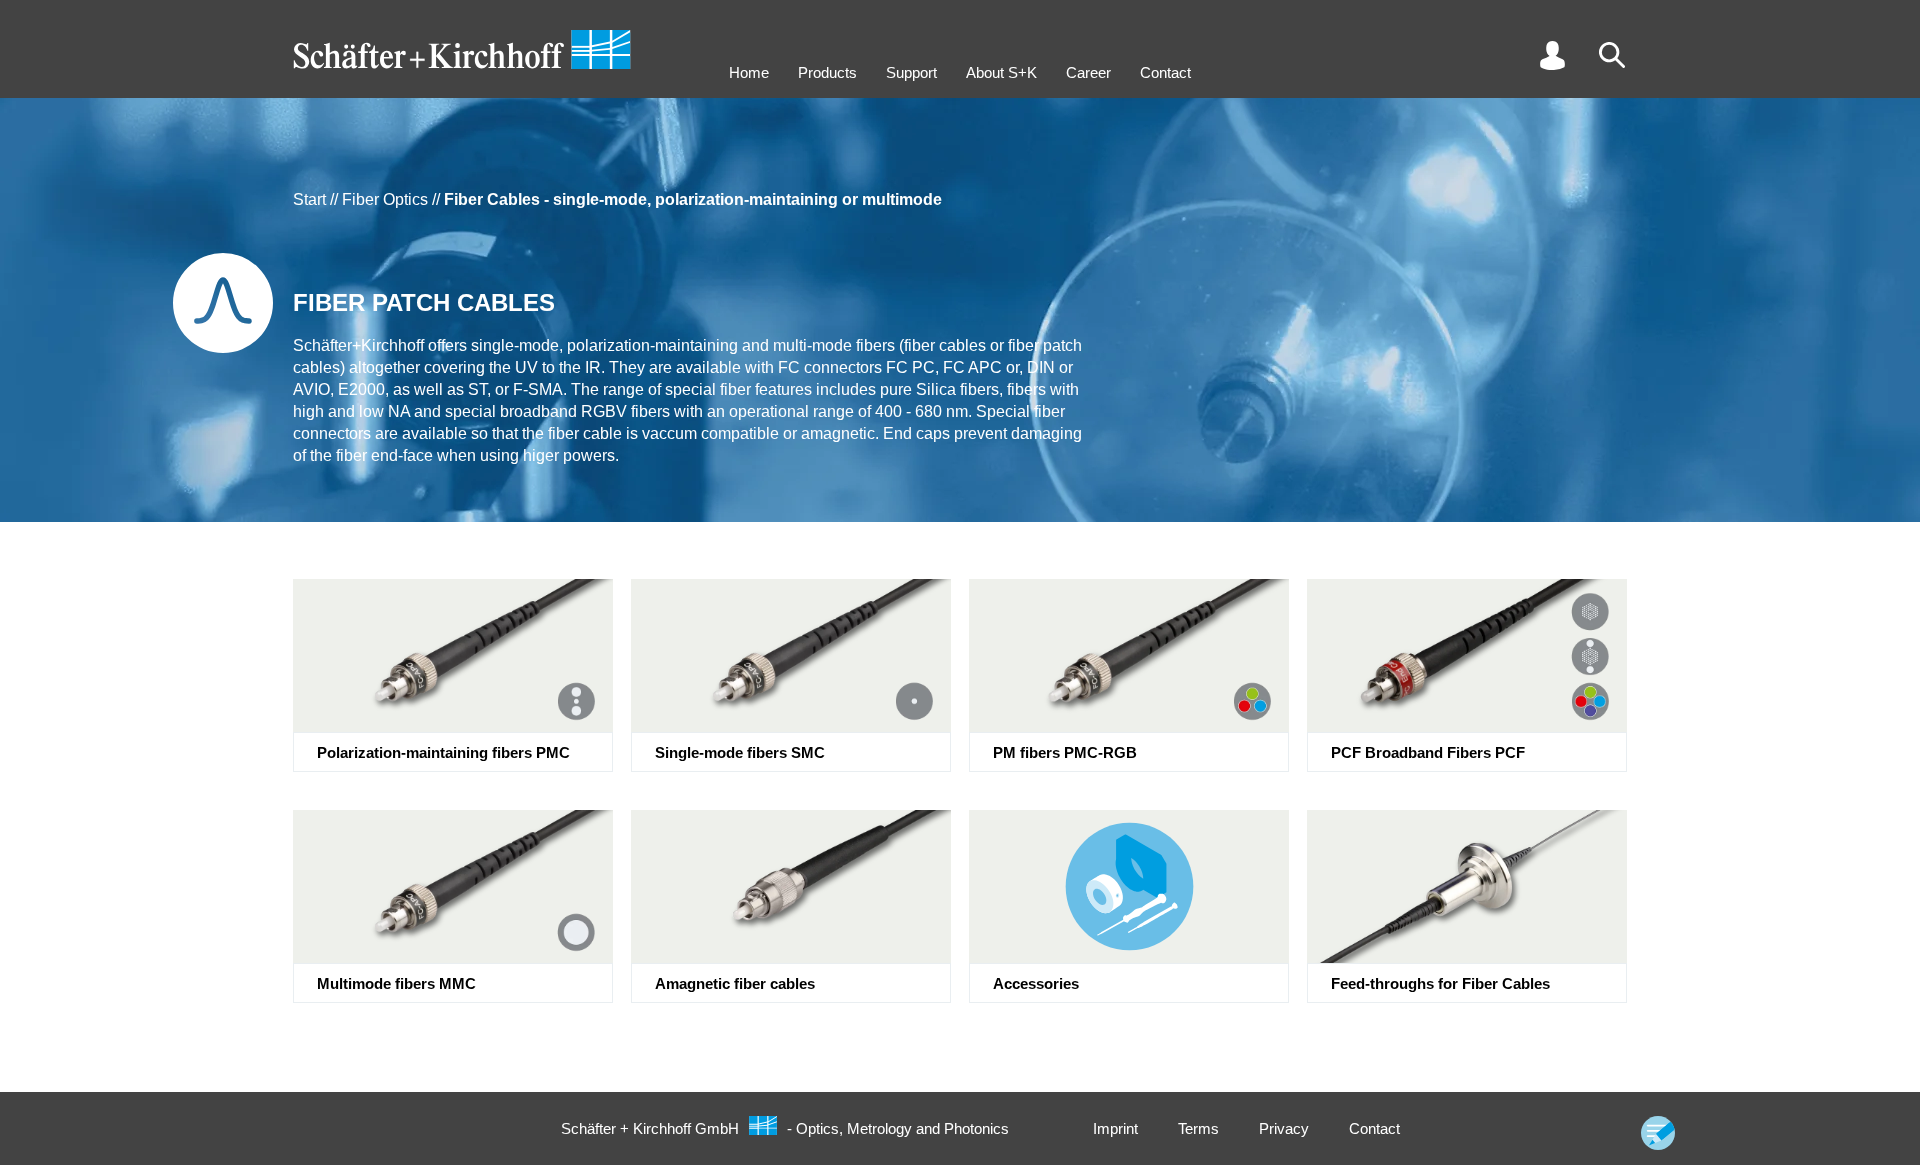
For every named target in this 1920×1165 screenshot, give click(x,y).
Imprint (1115, 1128)
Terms (1198, 1128)
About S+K (1001, 72)
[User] (1552, 55)
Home (749, 72)
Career (1088, 72)
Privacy (1284, 1128)
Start (309, 199)
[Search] (1612, 55)
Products (827, 72)
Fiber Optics (385, 199)
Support (911, 72)
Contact (1165, 72)
